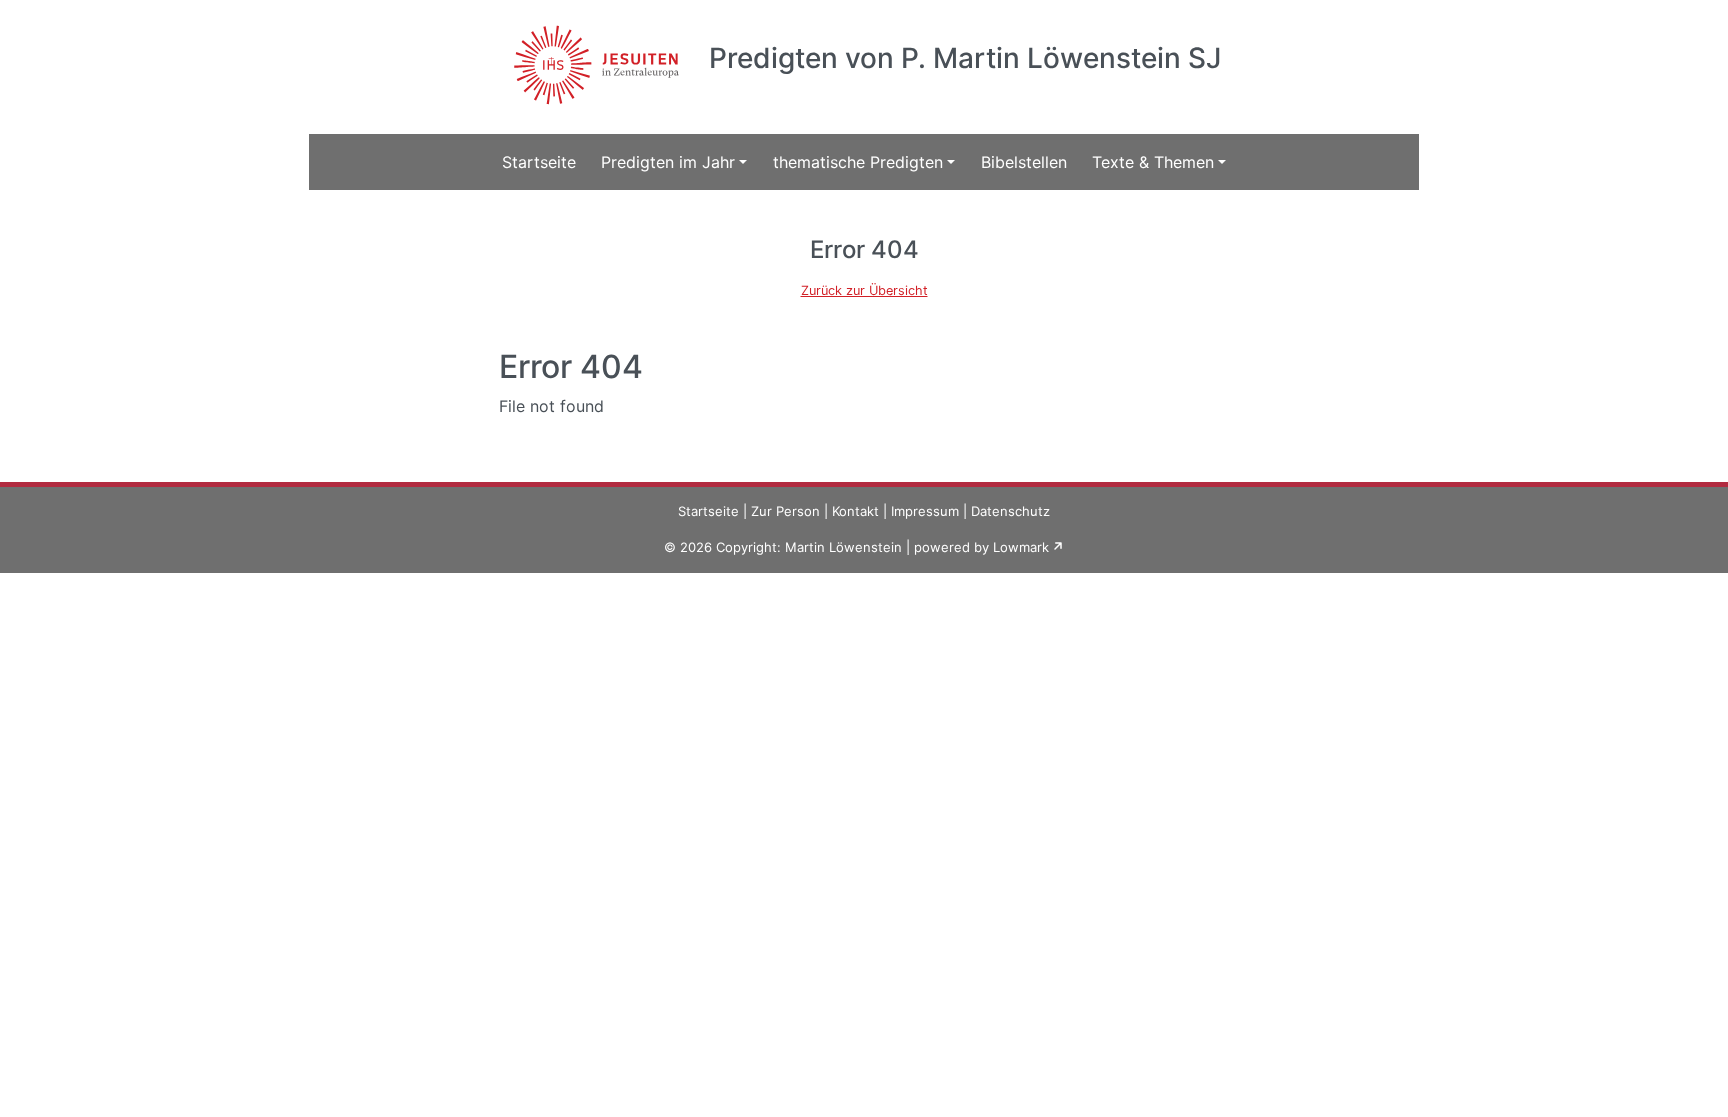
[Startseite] (593, 53)
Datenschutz (1010, 511)
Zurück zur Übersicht (864, 290)
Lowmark (1021, 547)
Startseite (539, 162)
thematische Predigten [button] (858, 162)
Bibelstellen (1024, 162)
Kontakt (855, 511)
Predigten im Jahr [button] (668, 162)
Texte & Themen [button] (1153, 162)
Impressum (925, 511)
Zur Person (785, 511)
